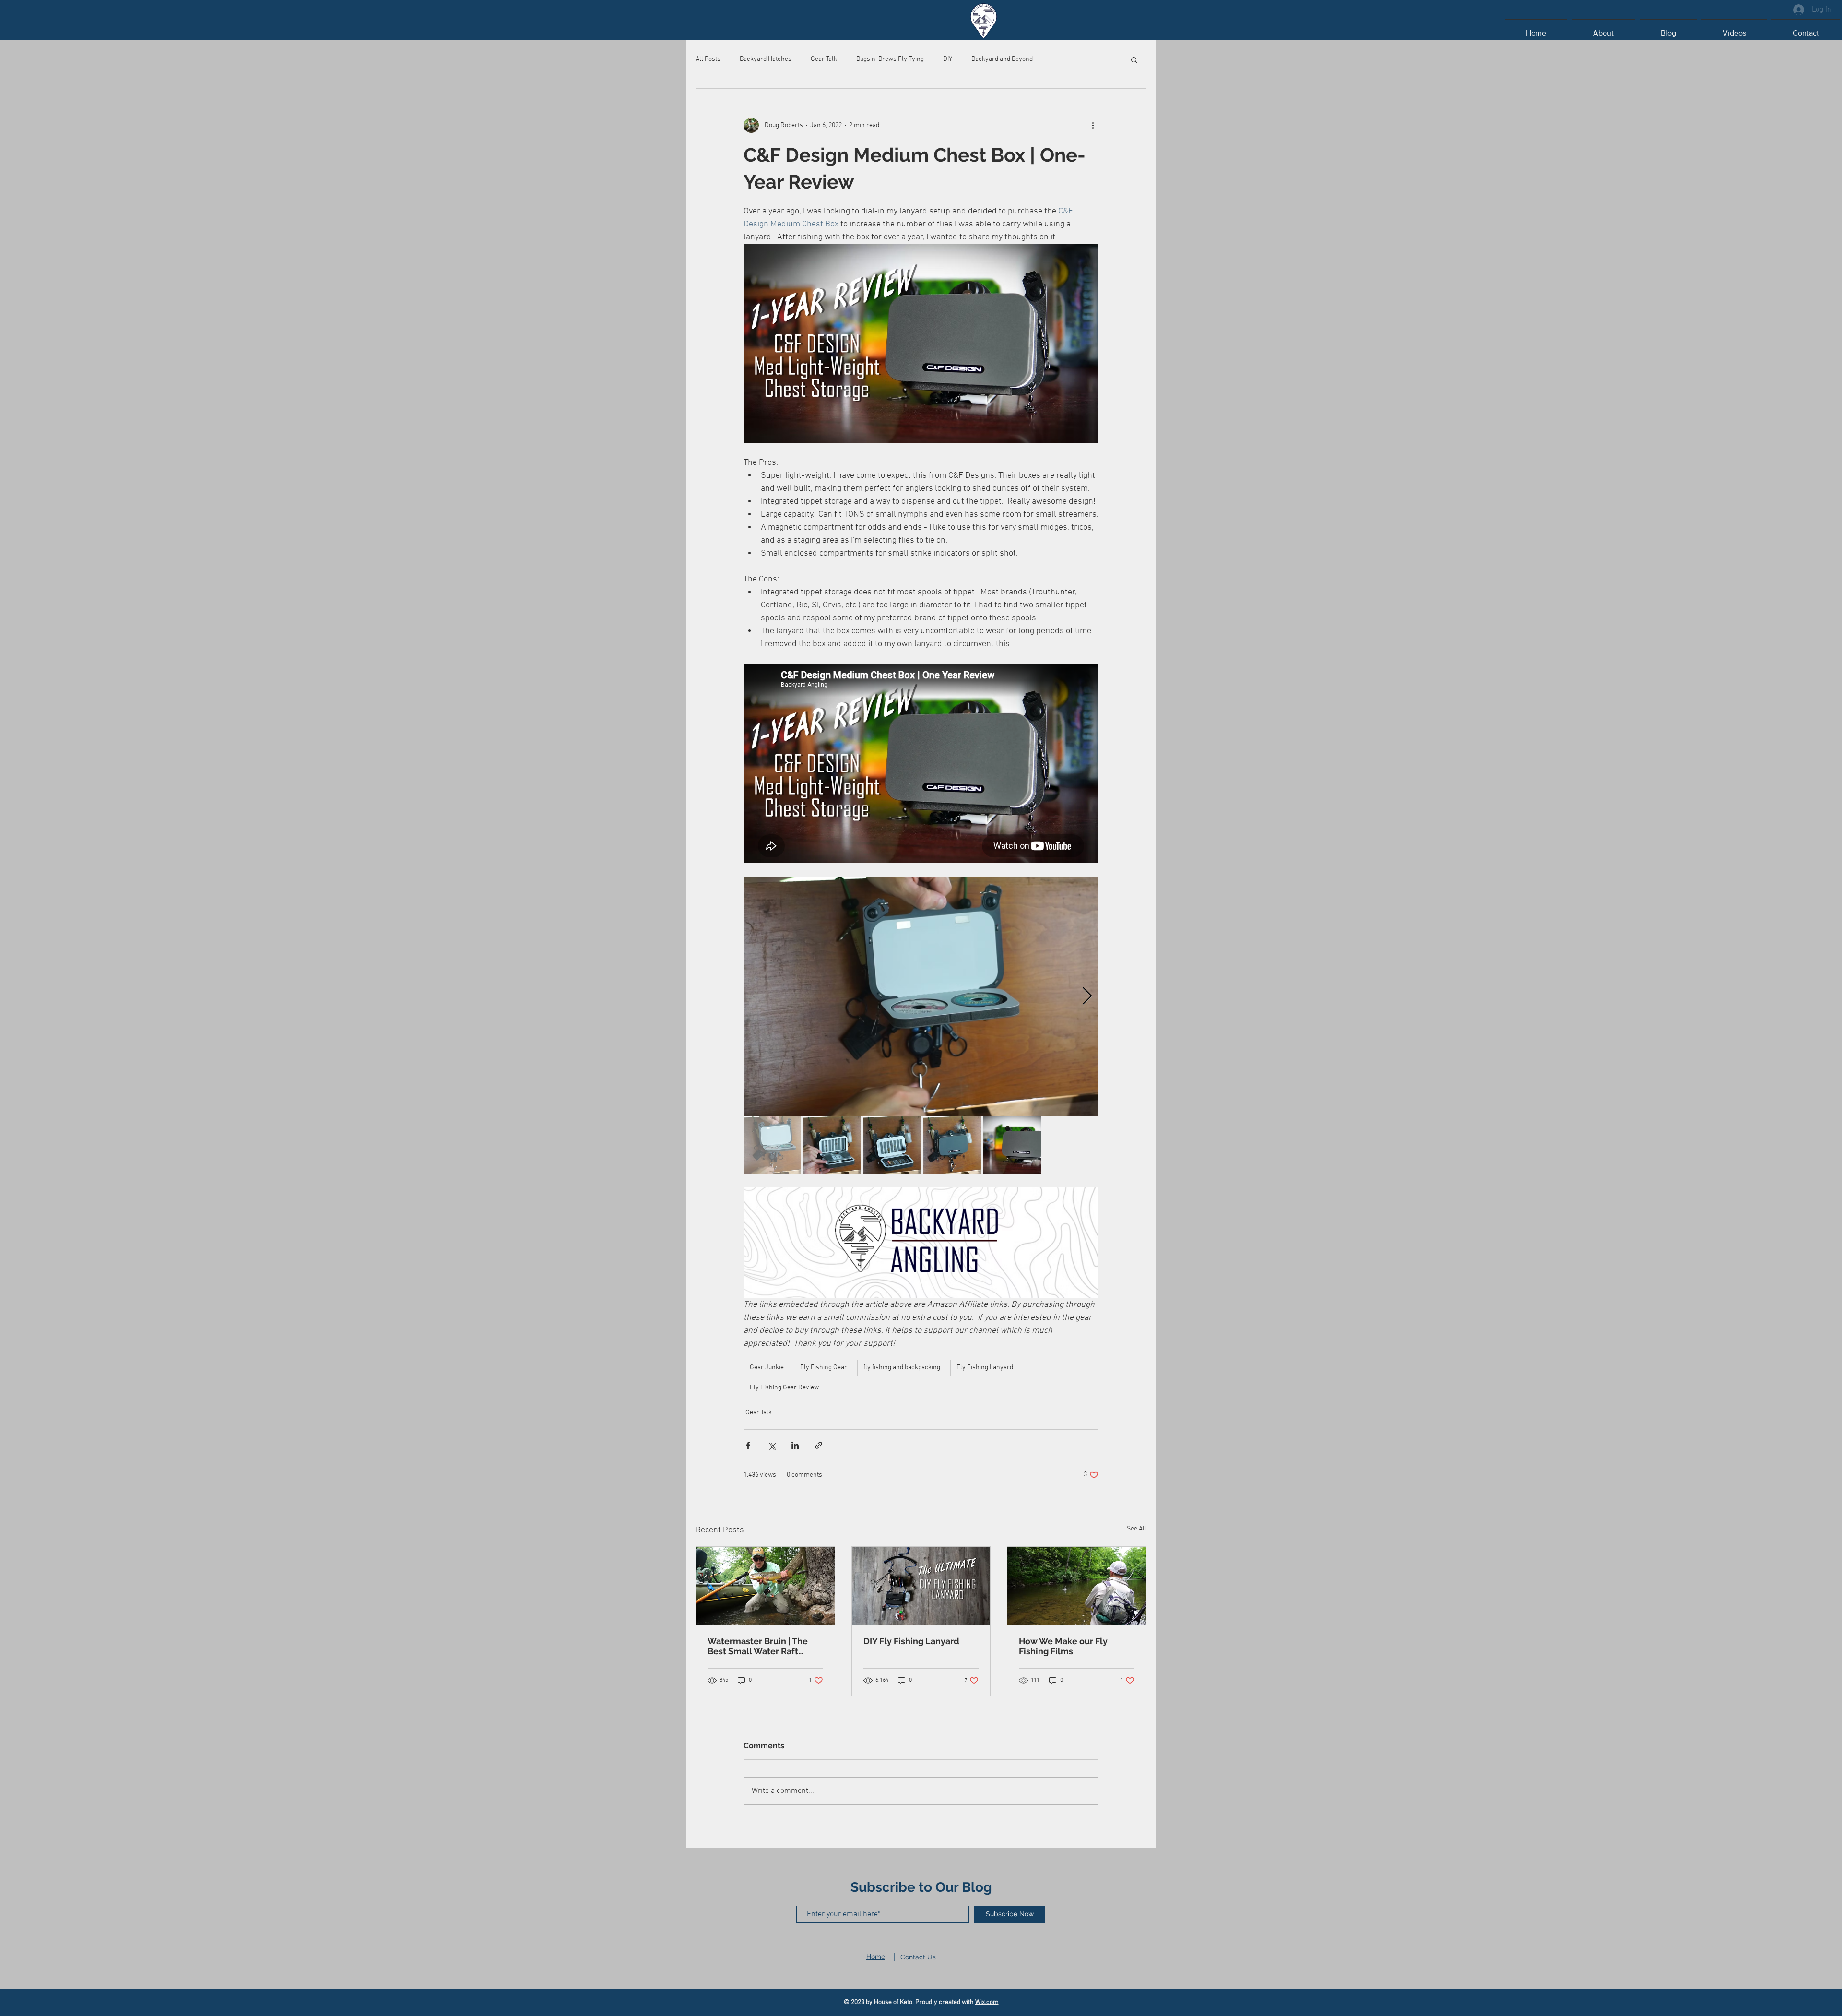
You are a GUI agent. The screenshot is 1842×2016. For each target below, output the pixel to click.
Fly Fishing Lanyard (985, 1368)
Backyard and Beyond (1002, 59)
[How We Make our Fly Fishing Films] (1077, 1586)
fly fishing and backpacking (902, 1368)
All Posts (708, 59)
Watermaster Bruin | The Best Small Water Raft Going (758, 1646)
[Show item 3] (892, 1145)
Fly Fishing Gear (824, 1368)
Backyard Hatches (766, 59)
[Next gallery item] (1087, 996)
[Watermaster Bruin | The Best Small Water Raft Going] (765, 1586)
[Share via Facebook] (748, 1445)
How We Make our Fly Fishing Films (1063, 1646)
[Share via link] (819, 1445)
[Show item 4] (952, 1145)
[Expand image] (921, 996)
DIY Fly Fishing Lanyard (911, 1641)
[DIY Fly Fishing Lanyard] (921, 1586)
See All (1137, 1529)
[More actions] (1093, 125)
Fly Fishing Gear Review (784, 1388)
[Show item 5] (1012, 1145)
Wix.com (987, 2002)
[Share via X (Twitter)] (772, 1445)
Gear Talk (824, 59)
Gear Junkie (767, 1368)
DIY (948, 59)
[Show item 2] (832, 1145)
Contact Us (918, 1957)
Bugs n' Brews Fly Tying (890, 59)
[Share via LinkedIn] (795, 1445)
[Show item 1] (772, 1145)
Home (876, 1957)
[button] (1134, 59)
